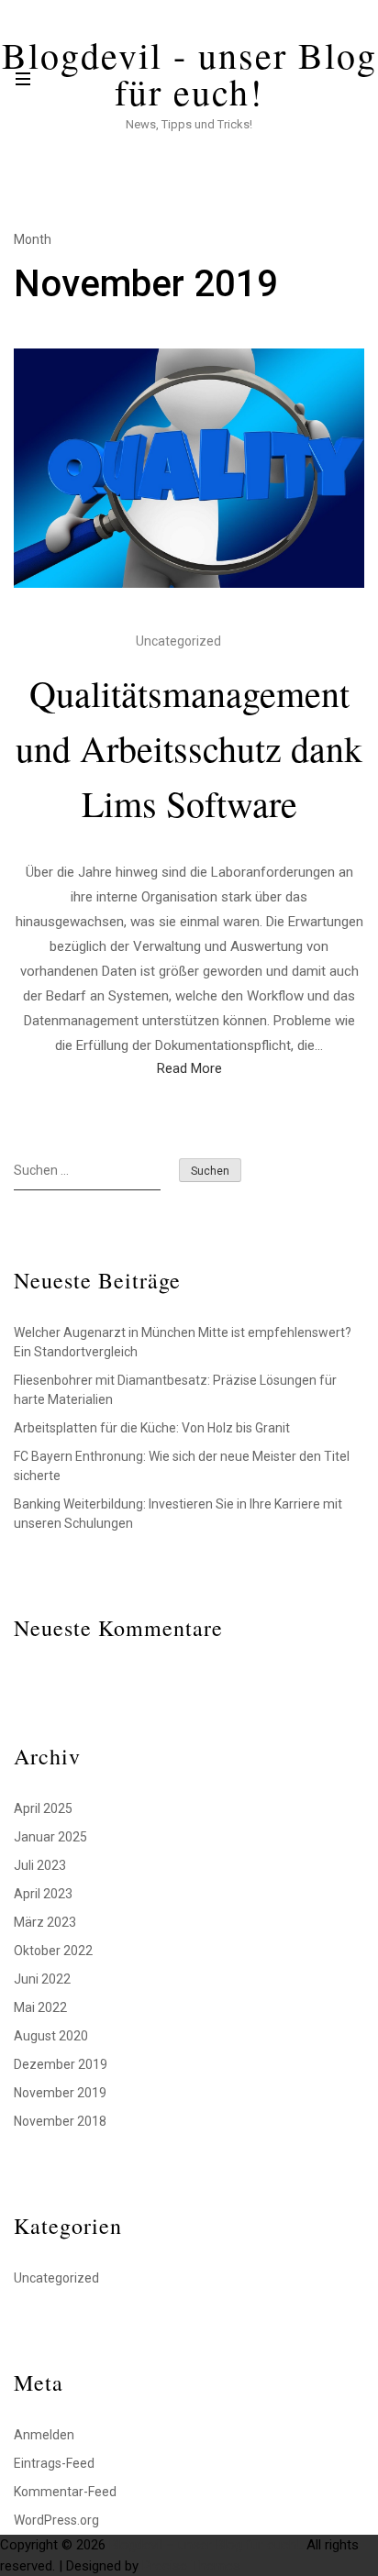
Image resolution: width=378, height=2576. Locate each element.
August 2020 (51, 2036)
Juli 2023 (40, 1865)
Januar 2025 (50, 1837)
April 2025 (43, 1808)
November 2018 (60, 2121)
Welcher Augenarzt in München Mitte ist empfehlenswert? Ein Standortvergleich (183, 1342)
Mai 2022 (40, 2007)
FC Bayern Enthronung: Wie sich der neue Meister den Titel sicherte (182, 1466)
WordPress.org (56, 2520)
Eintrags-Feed (54, 2463)
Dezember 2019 (61, 2064)
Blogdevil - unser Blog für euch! (189, 73)
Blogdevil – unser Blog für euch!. (206, 2545)
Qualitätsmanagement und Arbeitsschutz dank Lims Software (189, 748)
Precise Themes (191, 2566)
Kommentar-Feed (65, 2492)
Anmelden (44, 2435)
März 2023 (45, 1922)
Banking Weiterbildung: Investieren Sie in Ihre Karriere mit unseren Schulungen (178, 1514)
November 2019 (60, 2093)
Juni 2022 (42, 1979)
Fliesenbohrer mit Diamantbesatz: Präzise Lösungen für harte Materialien (175, 1390)
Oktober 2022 (53, 1951)
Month (33, 239)
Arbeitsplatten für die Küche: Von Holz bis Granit (152, 1428)
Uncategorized (178, 641)
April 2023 (43, 1894)
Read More (189, 1068)
